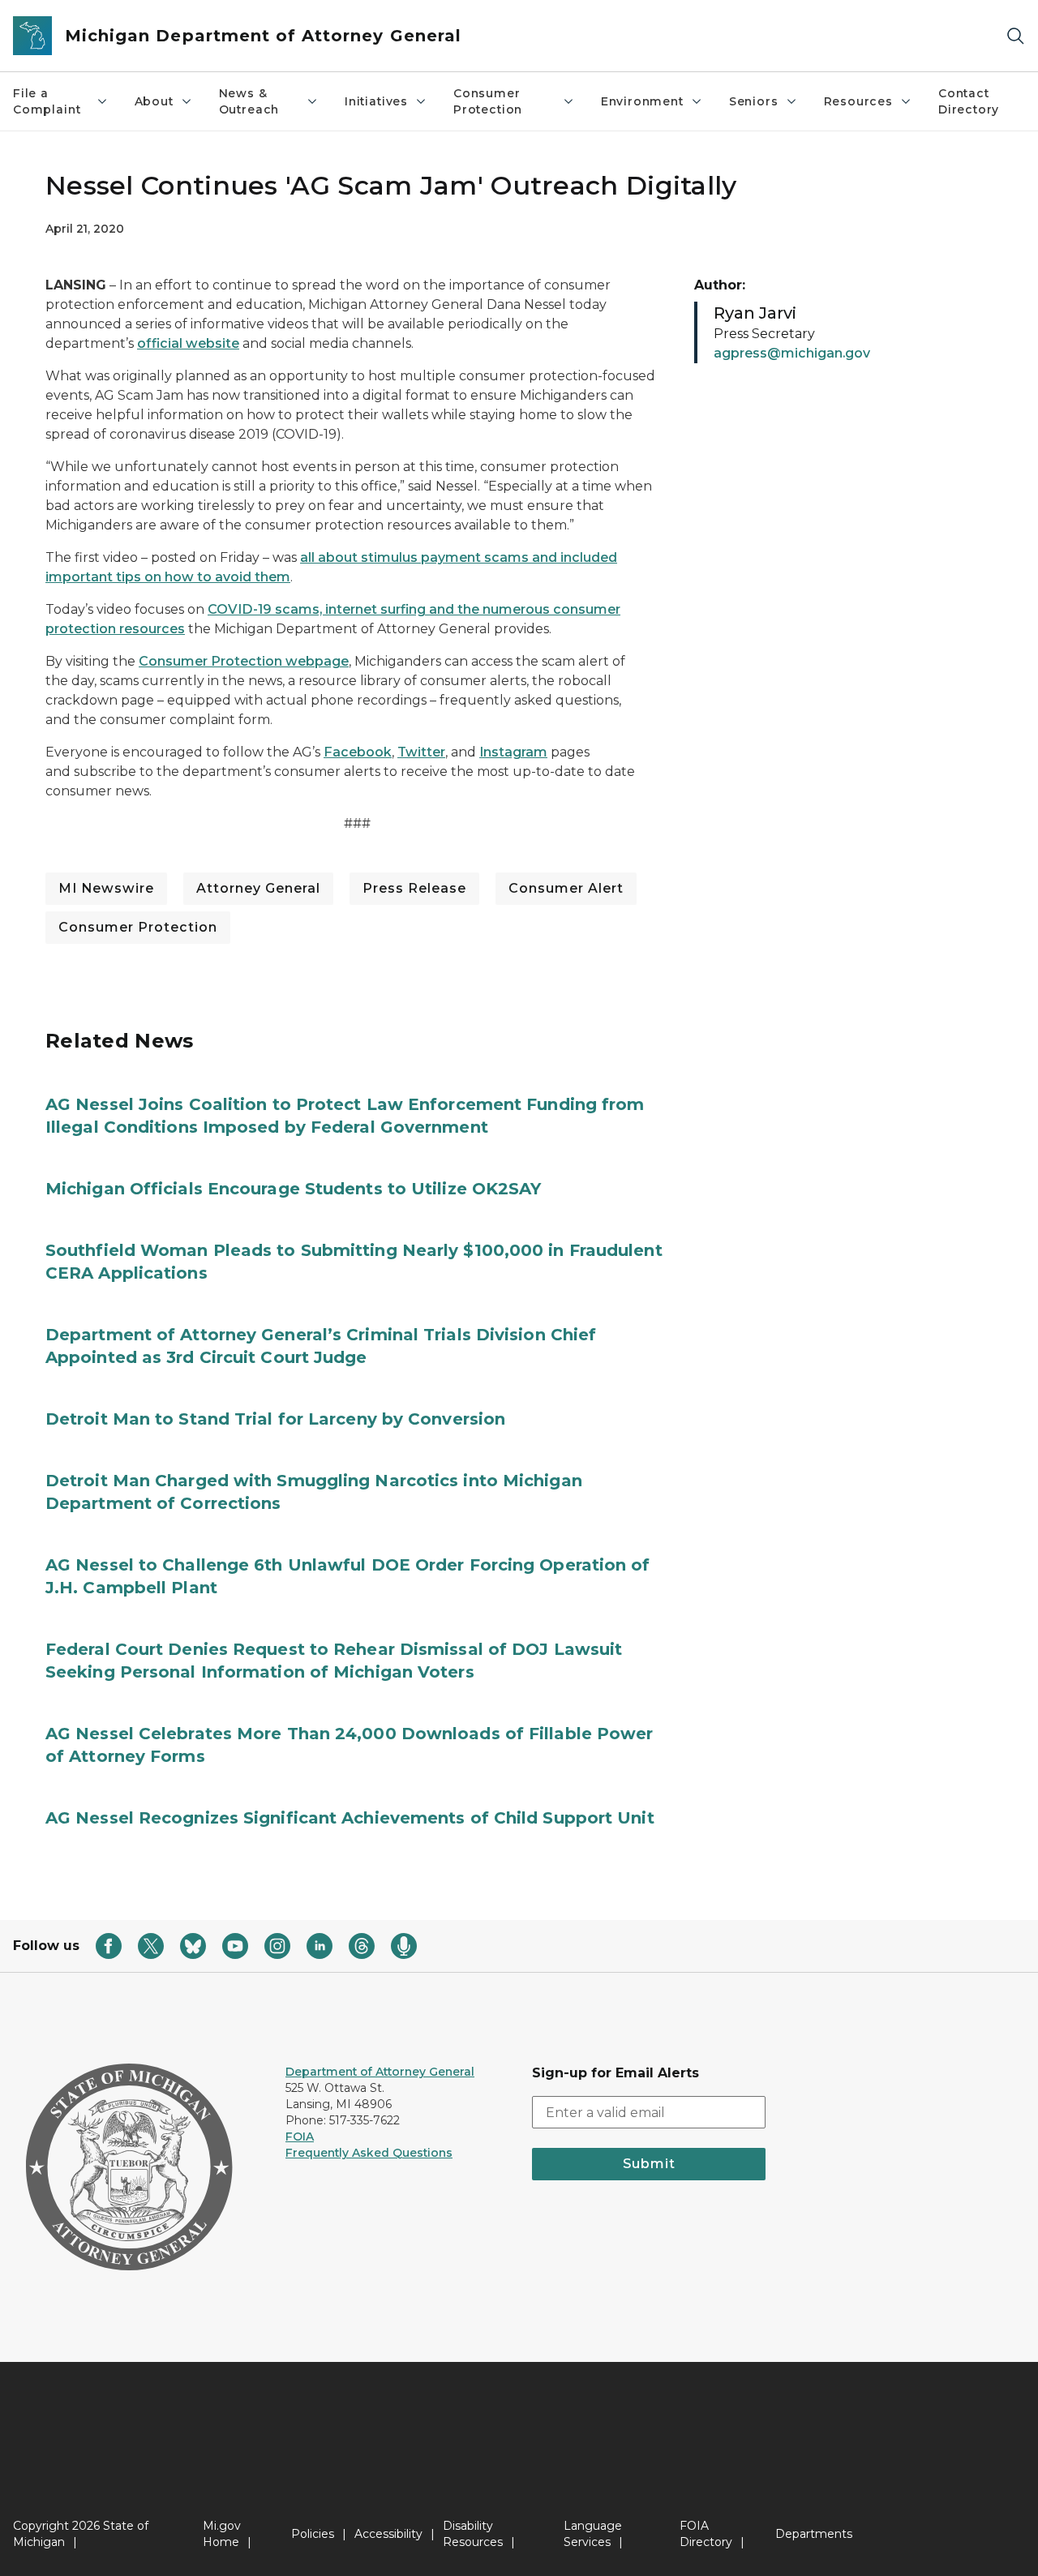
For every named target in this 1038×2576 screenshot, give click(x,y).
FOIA (300, 2137)
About (154, 101)
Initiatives (376, 101)
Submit (649, 2164)
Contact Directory (969, 101)
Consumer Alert (566, 888)
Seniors (754, 101)
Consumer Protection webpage (244, 661)
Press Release (414, 888)
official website (188, 343)
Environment (642, 101)
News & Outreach (249, 101)
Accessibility (388, 2534)
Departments (814, 2534)
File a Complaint (47, 101)
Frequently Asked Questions (369, 2153)
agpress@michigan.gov (792, 353)
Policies (313, 2534)
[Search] (1015, 36)
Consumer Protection (488, 101)
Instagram (513, 752)
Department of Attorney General (380, 2072)
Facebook (358, 752)
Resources (858, 101)
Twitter (421, 752)
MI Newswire (106, 888)
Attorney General (258, 888)
